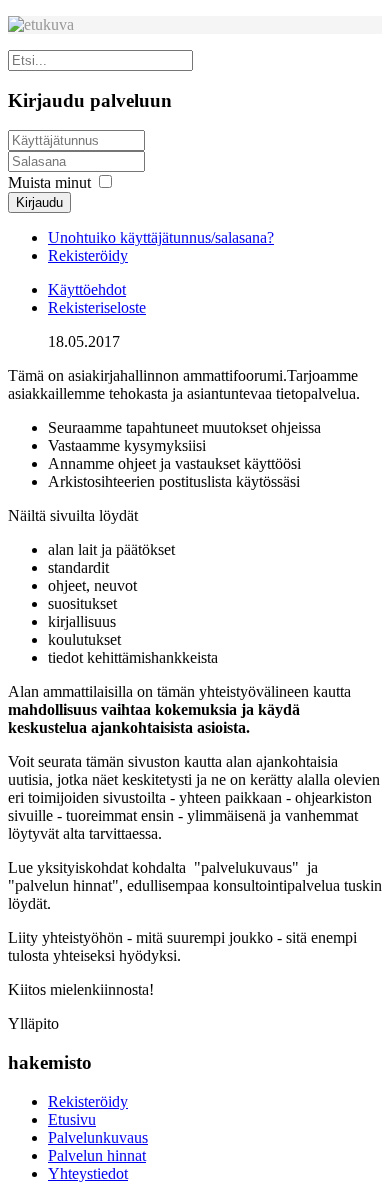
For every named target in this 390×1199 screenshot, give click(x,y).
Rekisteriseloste (97, 307)
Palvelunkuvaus (98, 1137)
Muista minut (49, 182)
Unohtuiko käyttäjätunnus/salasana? (161, 237)
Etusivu (72, 1119)
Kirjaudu (39, 202)
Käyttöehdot (87, 289)
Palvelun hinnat (97, 1155)
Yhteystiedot (88, 1173)
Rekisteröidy (88, 255)
